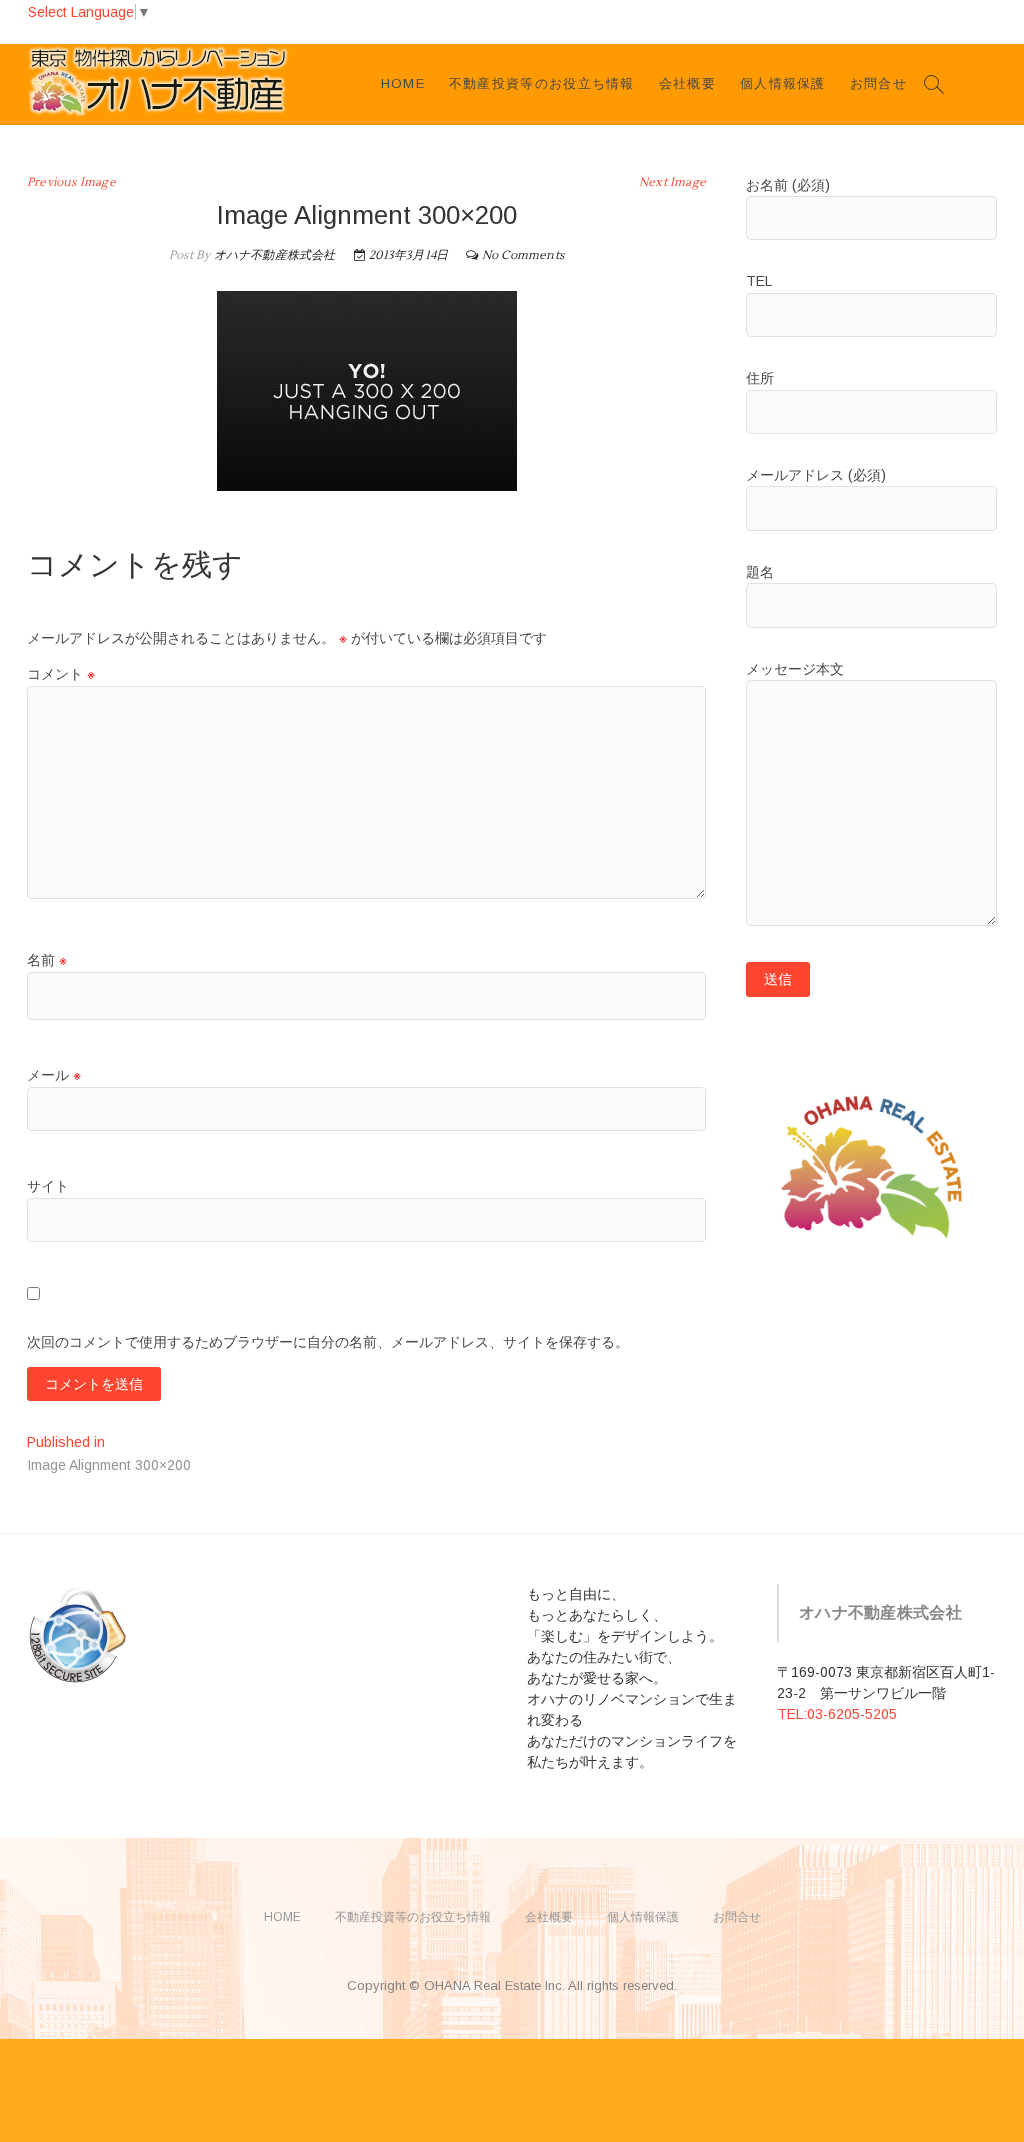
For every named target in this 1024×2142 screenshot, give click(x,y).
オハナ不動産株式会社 (272, 255)
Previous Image (71, 182)
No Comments (523, 255)
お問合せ (878, 83)
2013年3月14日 (407, 255)
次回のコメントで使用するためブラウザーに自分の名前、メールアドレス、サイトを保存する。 (328, 1342)
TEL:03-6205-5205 (837, 1714)
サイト (48, 1186)
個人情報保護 (783, 83)
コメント (61, 674)
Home (403, 83)
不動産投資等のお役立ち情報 (542, 83)
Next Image (672, 182)
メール (54, 1075)
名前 (47, 960)
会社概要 (687, 83)
